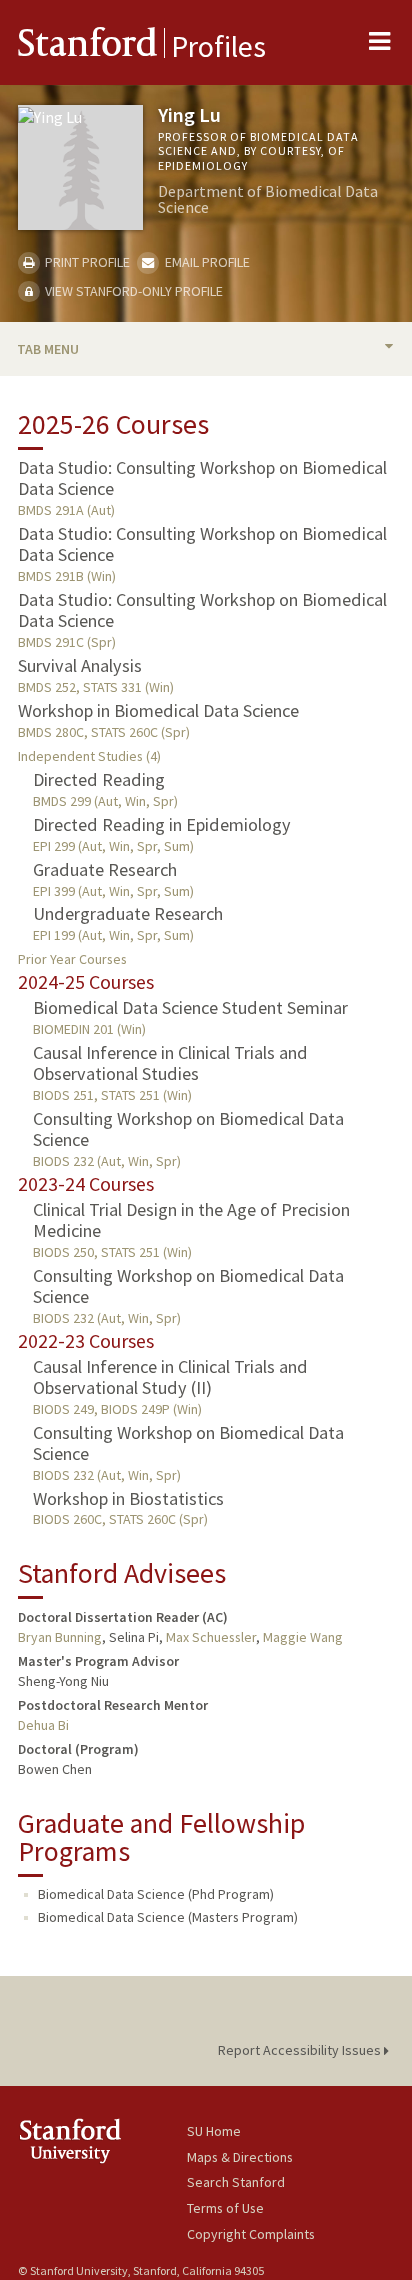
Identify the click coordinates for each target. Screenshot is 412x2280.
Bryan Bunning (60, 1637)
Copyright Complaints (251, 2234)
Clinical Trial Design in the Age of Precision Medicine (191, 1220)
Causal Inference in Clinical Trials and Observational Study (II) (170, 1377)
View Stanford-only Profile (132, 291)
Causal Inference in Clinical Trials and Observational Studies (170, 1063)
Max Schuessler (211, 1637)
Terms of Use (225, 2208)
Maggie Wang (303, 1637)
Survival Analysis (80, 665)
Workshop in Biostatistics (128, 1498)
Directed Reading (99, 779)
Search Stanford (236, 2182)
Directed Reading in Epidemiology (162, 824)
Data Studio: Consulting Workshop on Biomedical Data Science (202, 478)
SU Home (214, 2131)
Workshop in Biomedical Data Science (158, 710)
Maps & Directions (240, 2157)
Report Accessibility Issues (301, 2050)
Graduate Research (105, 869)
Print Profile (86, 262)
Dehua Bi (43, 1725)
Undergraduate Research (128, 913)
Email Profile (205, 262)
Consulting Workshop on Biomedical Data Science (188, 1129)
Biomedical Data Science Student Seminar (190, 1007)
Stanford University (102, 2140)
